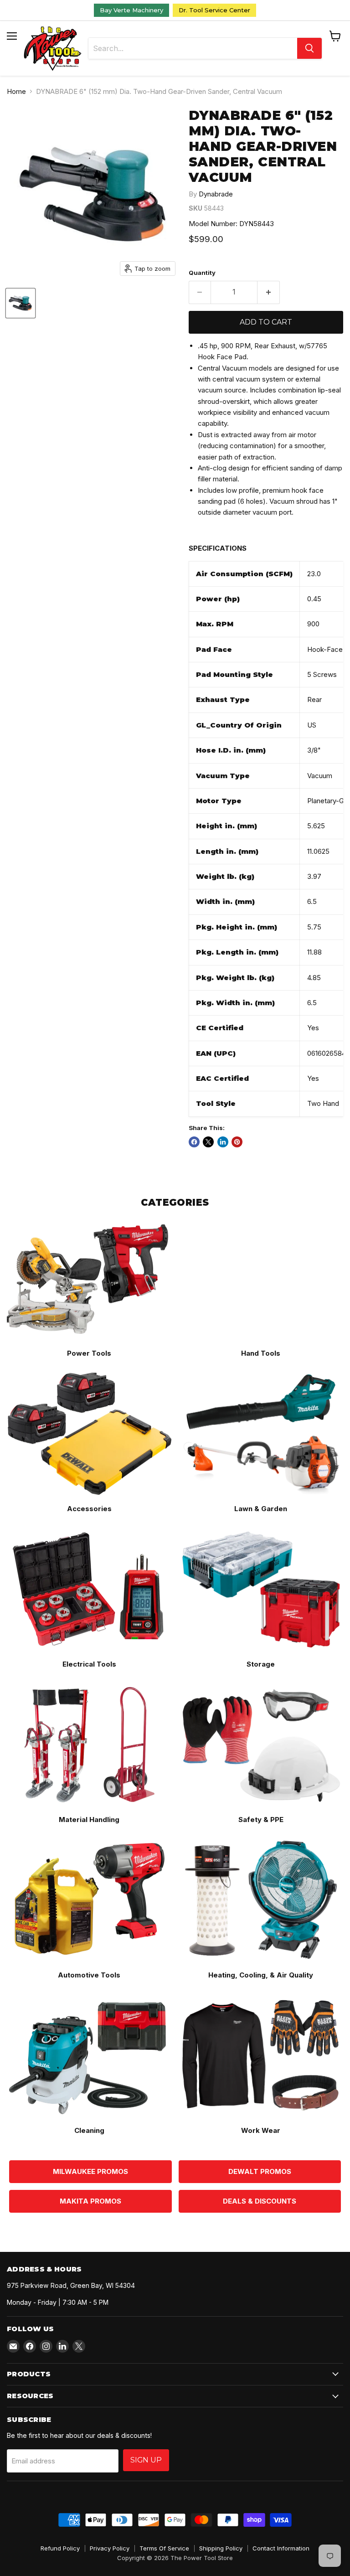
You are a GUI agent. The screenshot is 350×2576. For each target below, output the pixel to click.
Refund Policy (60, 2548)
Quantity (202, 273)
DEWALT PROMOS (260, 2171)
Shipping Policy (221, 2548)
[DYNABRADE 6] (21, 303)
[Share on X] (208, 1142)
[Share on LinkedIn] (223, 1142)
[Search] (309, 48)
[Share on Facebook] (194, 1142)
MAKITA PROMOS (90, 2201)
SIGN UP (146, 2460)
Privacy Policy (110, 2548)
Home (16, 91)
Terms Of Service (164, 2548)
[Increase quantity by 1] (269, 292)
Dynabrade (216, 194)
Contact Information (281, 2548)
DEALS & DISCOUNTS (260, 2201)
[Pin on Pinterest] (237, 1142)
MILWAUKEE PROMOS (90, 2171)
